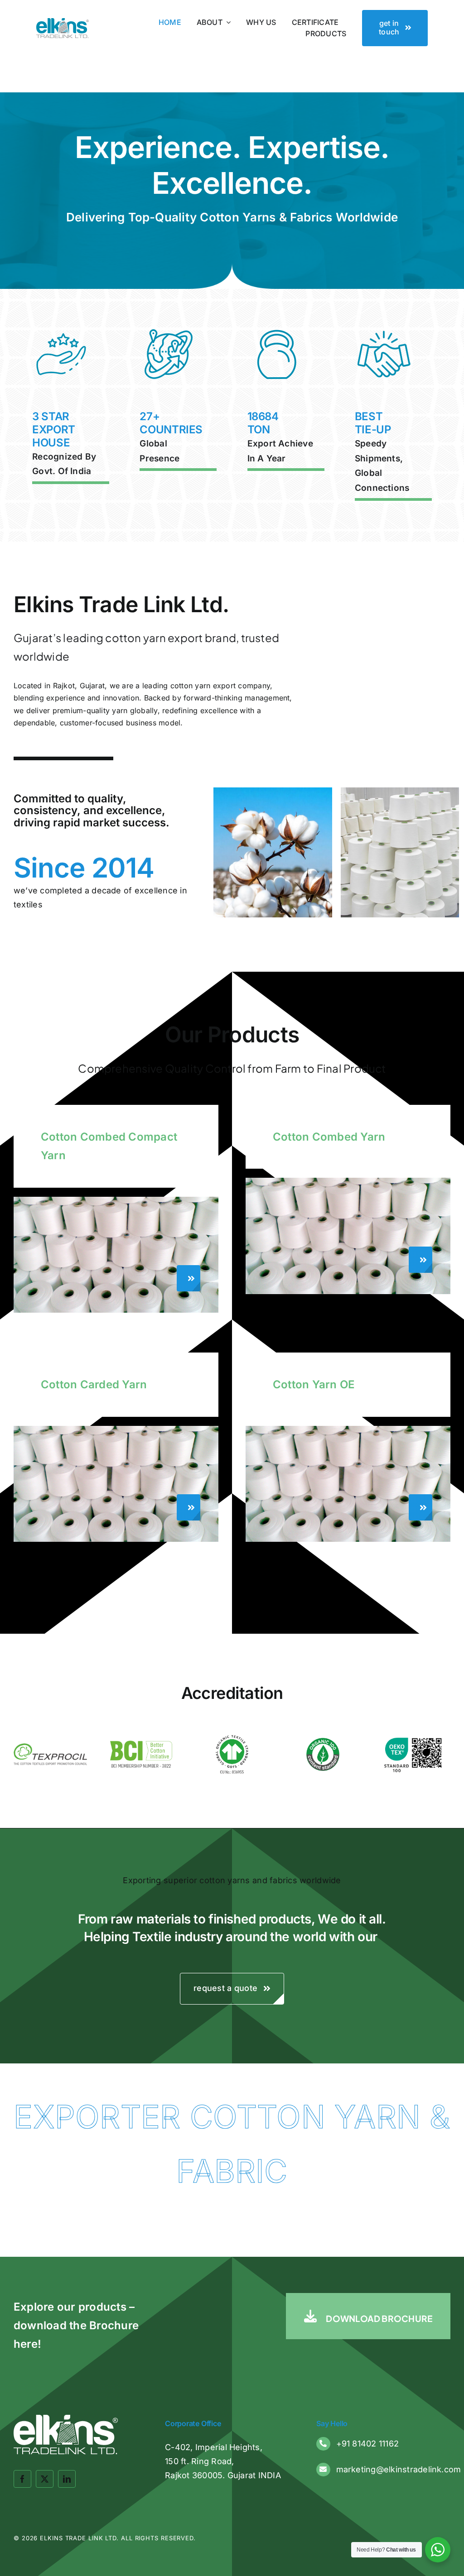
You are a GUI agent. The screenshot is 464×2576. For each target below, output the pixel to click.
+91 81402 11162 (368, 2444)
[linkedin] (67, 2479)
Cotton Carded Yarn (94, 1384)
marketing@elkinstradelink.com (399, 2469)
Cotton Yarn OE (314, 1384)
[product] (116, 1200)
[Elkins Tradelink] (63, 22)
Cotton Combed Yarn (329, 1137)
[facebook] (22, 2479)
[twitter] (45, 2479)
